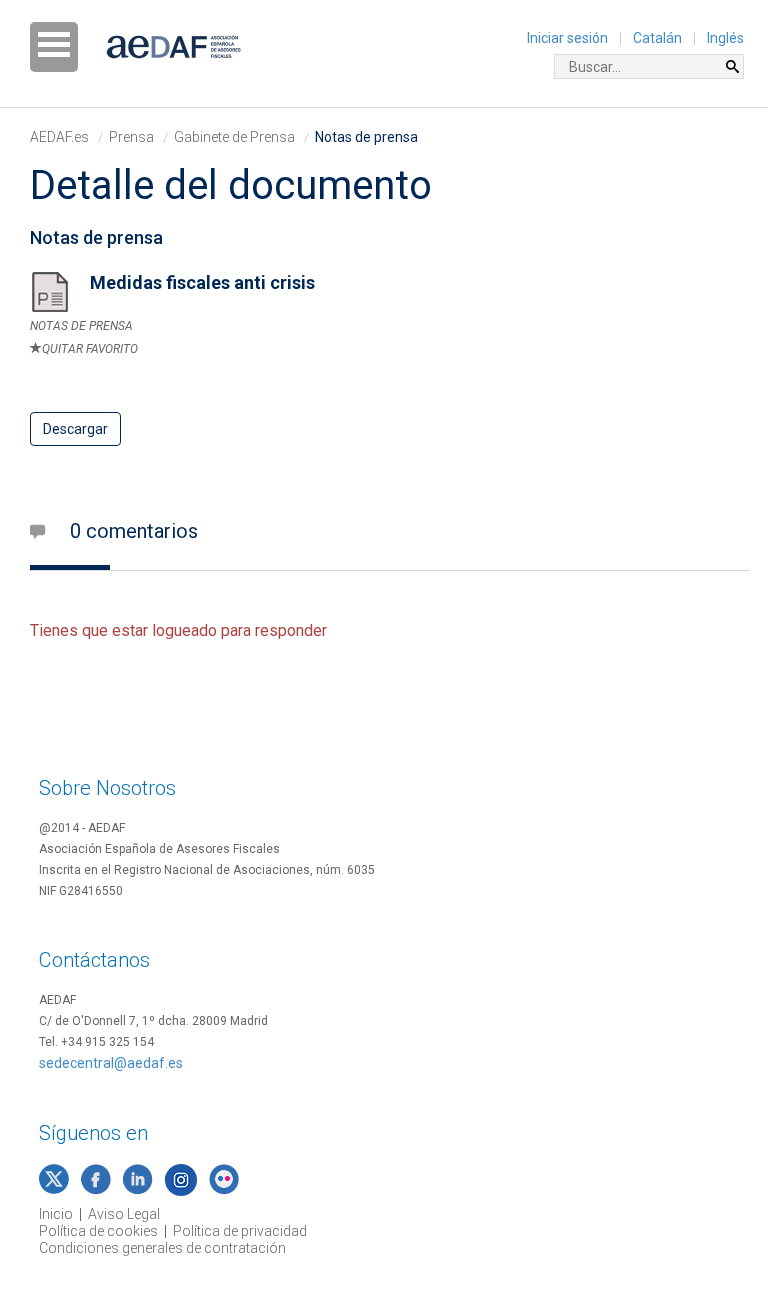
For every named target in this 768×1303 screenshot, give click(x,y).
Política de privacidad (240, 1231)
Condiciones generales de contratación (162, 1248)
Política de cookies (98, 1231)
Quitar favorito (90, 349)
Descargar (75, 429)
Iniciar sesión (567, 38)
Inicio (56, 1214)
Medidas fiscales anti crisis (202, 282)
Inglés (725, 38)
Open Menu (54, 47)
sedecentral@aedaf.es (111, 1063)
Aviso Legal (124, 1214)
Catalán (657, 38)
